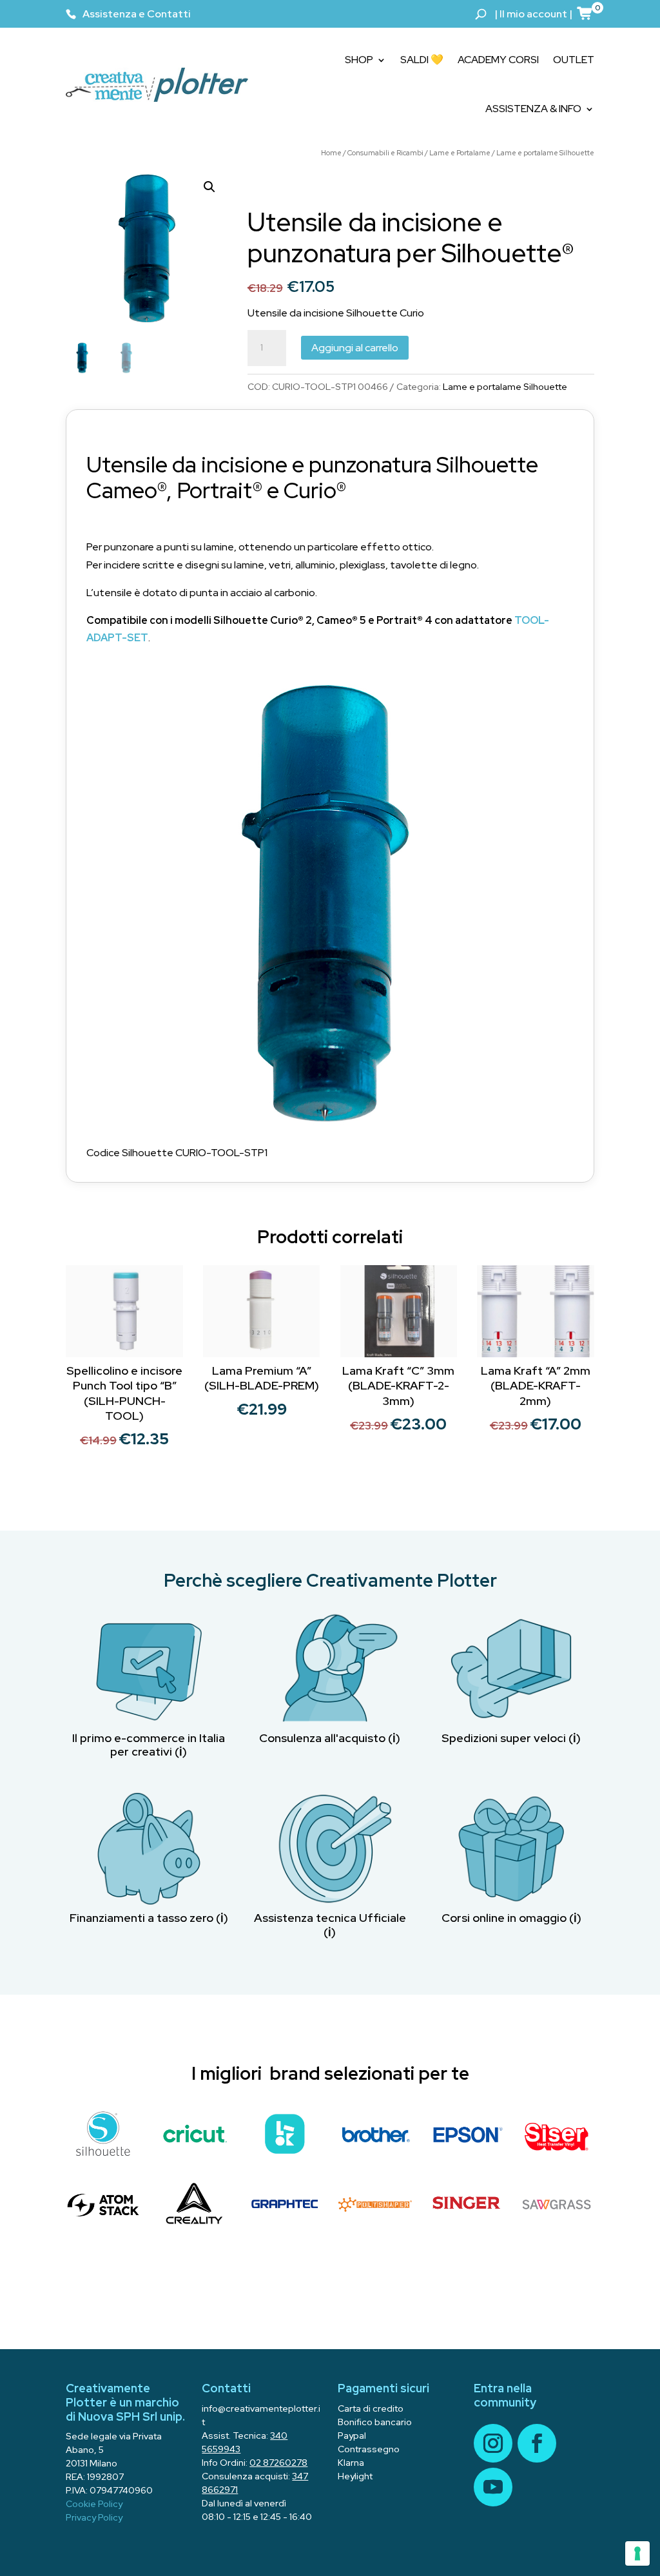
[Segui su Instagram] (493, 2443)
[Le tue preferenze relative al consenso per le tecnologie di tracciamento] (637, 2553)
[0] (585, 13)
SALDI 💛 (422, 60)
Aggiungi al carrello (355, 348)
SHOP (359, 60)
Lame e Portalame (460, 153)
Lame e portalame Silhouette (545, 153)
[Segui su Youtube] (493, 2487)
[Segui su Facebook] (537, 2443)
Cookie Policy (94, 2504)
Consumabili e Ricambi (385, 153)
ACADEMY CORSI (498, 60)
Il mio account (533, 14)
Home (331, 153)
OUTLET (574, 60)
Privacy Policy (94, 2517)
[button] (209, 187)
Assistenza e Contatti (137, 14)
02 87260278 (278, 2463)
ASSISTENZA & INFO (533, 109)
